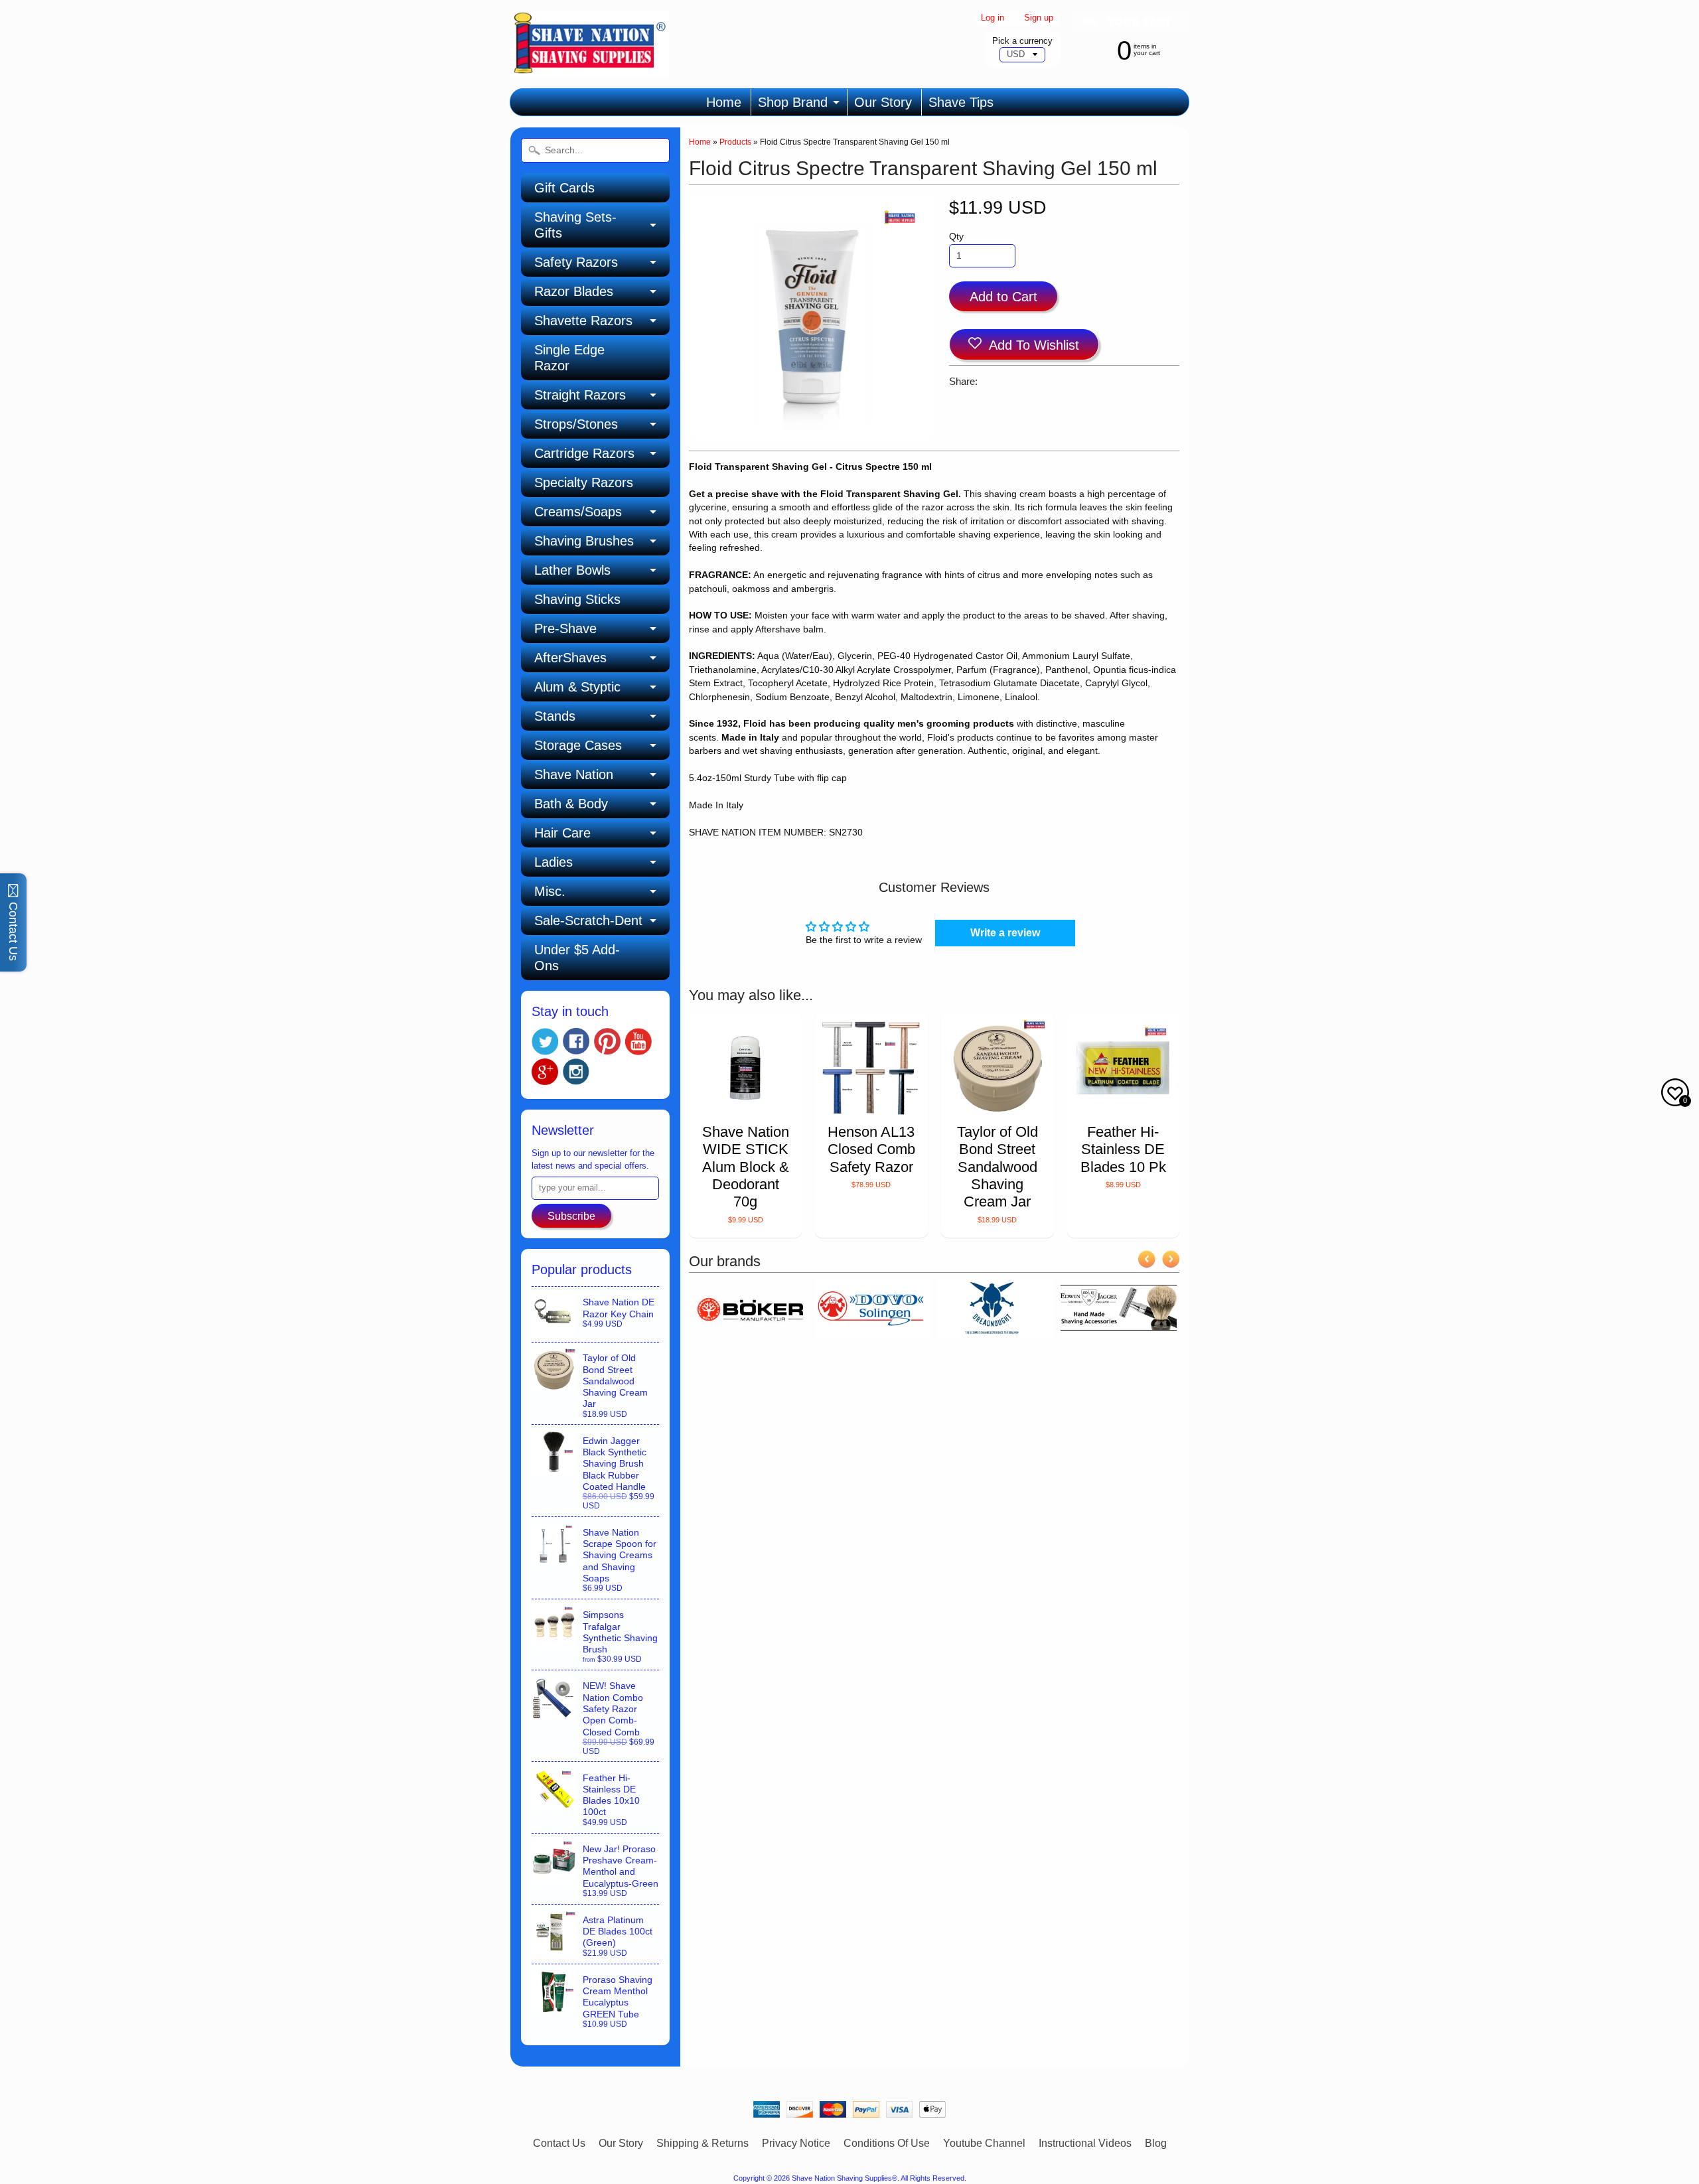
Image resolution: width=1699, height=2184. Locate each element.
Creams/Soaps (578, 512)
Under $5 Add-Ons (577, 958)
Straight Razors (580, 395)
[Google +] (545, 1072)
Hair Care (562, 833)
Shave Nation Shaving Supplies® (845, 2178)
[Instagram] (576, 1072)
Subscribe (571, 1216)
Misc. (550, 891)
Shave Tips (961, 102)
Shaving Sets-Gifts (575, 225)
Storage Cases (578, 745)
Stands (555, 716)
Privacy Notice (796, 2143)
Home (724, 102)
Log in (993, 18)
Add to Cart (1003, 297)
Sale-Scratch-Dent (588, 920)
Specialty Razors (584, 482)
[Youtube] (638, 1042)
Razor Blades (574, 291)
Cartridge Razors (584, 453)
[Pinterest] (607, 1041)
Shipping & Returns (702, 2143)
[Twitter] (545, 1042)
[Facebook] (576, 1041)
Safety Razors (576, 262)
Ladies (554, 862)
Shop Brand (793, 102)
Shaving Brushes (584, 541)
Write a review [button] (1005, 933)
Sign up (1039, 18)
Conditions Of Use (887, 2143)
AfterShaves (570, 658)
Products (735, 142)
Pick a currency (1022, 41)
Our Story (883, 102)
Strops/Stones (576, 424)
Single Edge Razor (569, 358)
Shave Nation (574, 774)
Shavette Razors (583, 321)
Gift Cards (564, 188)
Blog (1156, 2143)
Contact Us (559, 2143)
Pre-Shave (565, 628)
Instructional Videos (1085, 2143)
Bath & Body (571, 804)
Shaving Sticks (577, 599)
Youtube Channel (984, 2143)
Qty (956, 237)
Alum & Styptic (577, 687)
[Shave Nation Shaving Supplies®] (589, 69)
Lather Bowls (572, 570)
